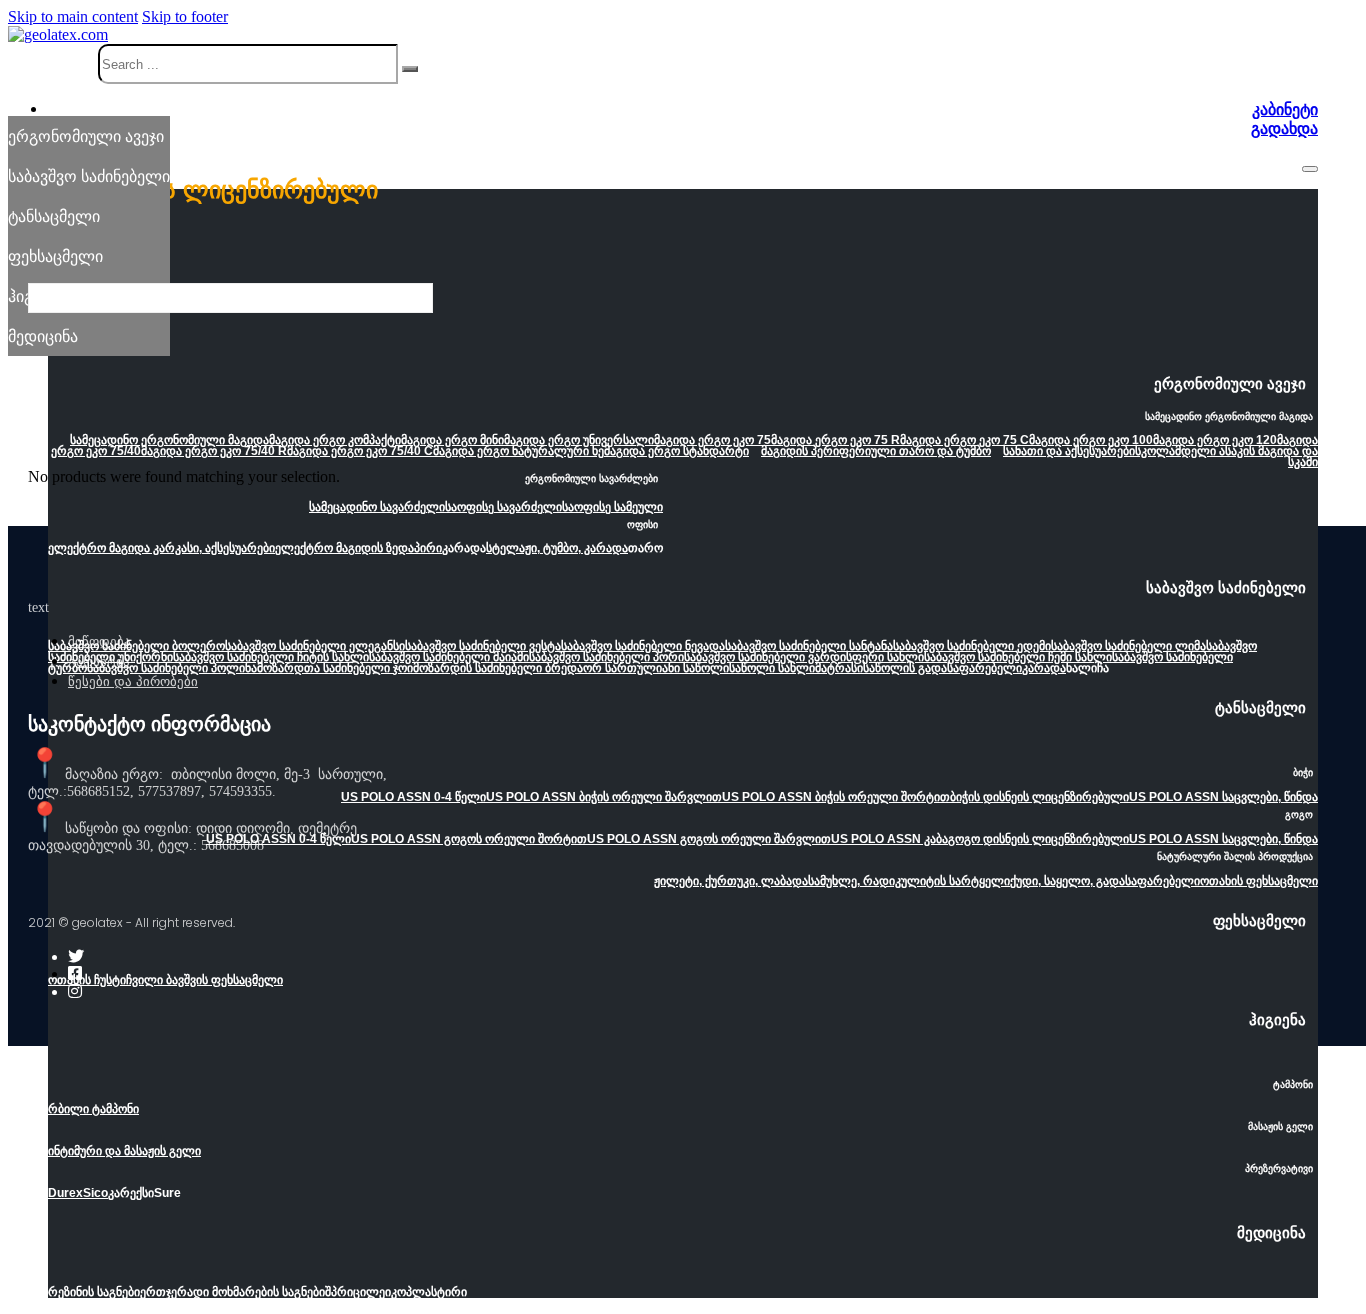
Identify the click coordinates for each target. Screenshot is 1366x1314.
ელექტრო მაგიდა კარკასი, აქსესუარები (161, 548)
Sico (95, 1193)
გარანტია (99, 661)
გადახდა (1284, 128)
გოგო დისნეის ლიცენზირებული (1038, 839)
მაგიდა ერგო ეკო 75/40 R (214, 451)
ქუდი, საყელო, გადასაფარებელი (1105, 881)
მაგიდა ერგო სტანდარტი (676, 451)
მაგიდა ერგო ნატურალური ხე (518, 451)
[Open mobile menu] (1310, 169)
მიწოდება (99, 641)
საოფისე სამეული (612, 507)
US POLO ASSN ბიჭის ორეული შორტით (836, 797)
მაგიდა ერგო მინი (452, 440)
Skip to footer (185, 16)
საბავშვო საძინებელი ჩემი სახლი (1018, 657)
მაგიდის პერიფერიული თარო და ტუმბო (876, 451)
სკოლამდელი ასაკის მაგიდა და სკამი (1226, 456)
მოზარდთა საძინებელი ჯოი (335, 668)
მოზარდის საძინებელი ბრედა (498, 668)
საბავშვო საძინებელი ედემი (972, 646)
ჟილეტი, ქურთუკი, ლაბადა (731, 881)
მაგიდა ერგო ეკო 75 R (835, 440)
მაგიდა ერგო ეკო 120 (1215, 440)
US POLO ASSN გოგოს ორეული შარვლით (709, 839)
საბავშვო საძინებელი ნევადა (643, 646)
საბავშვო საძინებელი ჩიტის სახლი (271, 657)
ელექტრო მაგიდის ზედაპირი (358, 548)
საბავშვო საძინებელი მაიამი (449, 657)
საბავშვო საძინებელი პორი (606, 657)
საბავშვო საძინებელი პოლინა (172, 668)
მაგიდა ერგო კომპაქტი (335, 440)
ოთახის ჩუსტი (87, 980)
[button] (683, 390)
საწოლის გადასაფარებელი (942, 668)
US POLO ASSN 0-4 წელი (413, 797)
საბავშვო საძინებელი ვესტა (483, 646)
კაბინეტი (1285, 109)
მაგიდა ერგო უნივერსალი (579, 440)
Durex (65, 1193)
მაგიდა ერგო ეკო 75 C (964, 440)
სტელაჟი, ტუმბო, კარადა (557, 548)
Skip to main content (73, 16)
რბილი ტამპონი (93, 1109)
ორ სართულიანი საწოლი (656, 668)
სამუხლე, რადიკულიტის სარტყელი (909, 881)
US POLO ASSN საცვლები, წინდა (1223, 797)
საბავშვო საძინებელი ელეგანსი (315, 646)
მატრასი (839, 668)
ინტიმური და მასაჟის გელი (124, 1151)
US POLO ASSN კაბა (889, 839)
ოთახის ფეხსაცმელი (1259, 881)
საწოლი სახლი (772, 668)
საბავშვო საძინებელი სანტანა (809, 646)
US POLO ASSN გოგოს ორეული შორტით (469, 839)
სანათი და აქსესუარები (1069, 451)
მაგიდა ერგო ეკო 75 (712, 440)
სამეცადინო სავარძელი (377, 507)
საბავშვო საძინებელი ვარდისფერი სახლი (804, 657)
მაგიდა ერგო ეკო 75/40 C (360, 451)
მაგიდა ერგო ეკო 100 (1091, 440)
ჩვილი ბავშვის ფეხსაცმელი (204, 980)
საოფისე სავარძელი (503, 507)
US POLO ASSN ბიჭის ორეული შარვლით (604, 797)
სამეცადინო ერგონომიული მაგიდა (169, 440)
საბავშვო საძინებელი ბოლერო (136, 646)
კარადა (1044, 668)
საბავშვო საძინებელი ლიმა (1128, 646)
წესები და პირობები (133, 681)
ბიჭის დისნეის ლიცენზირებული (1039, 797)
